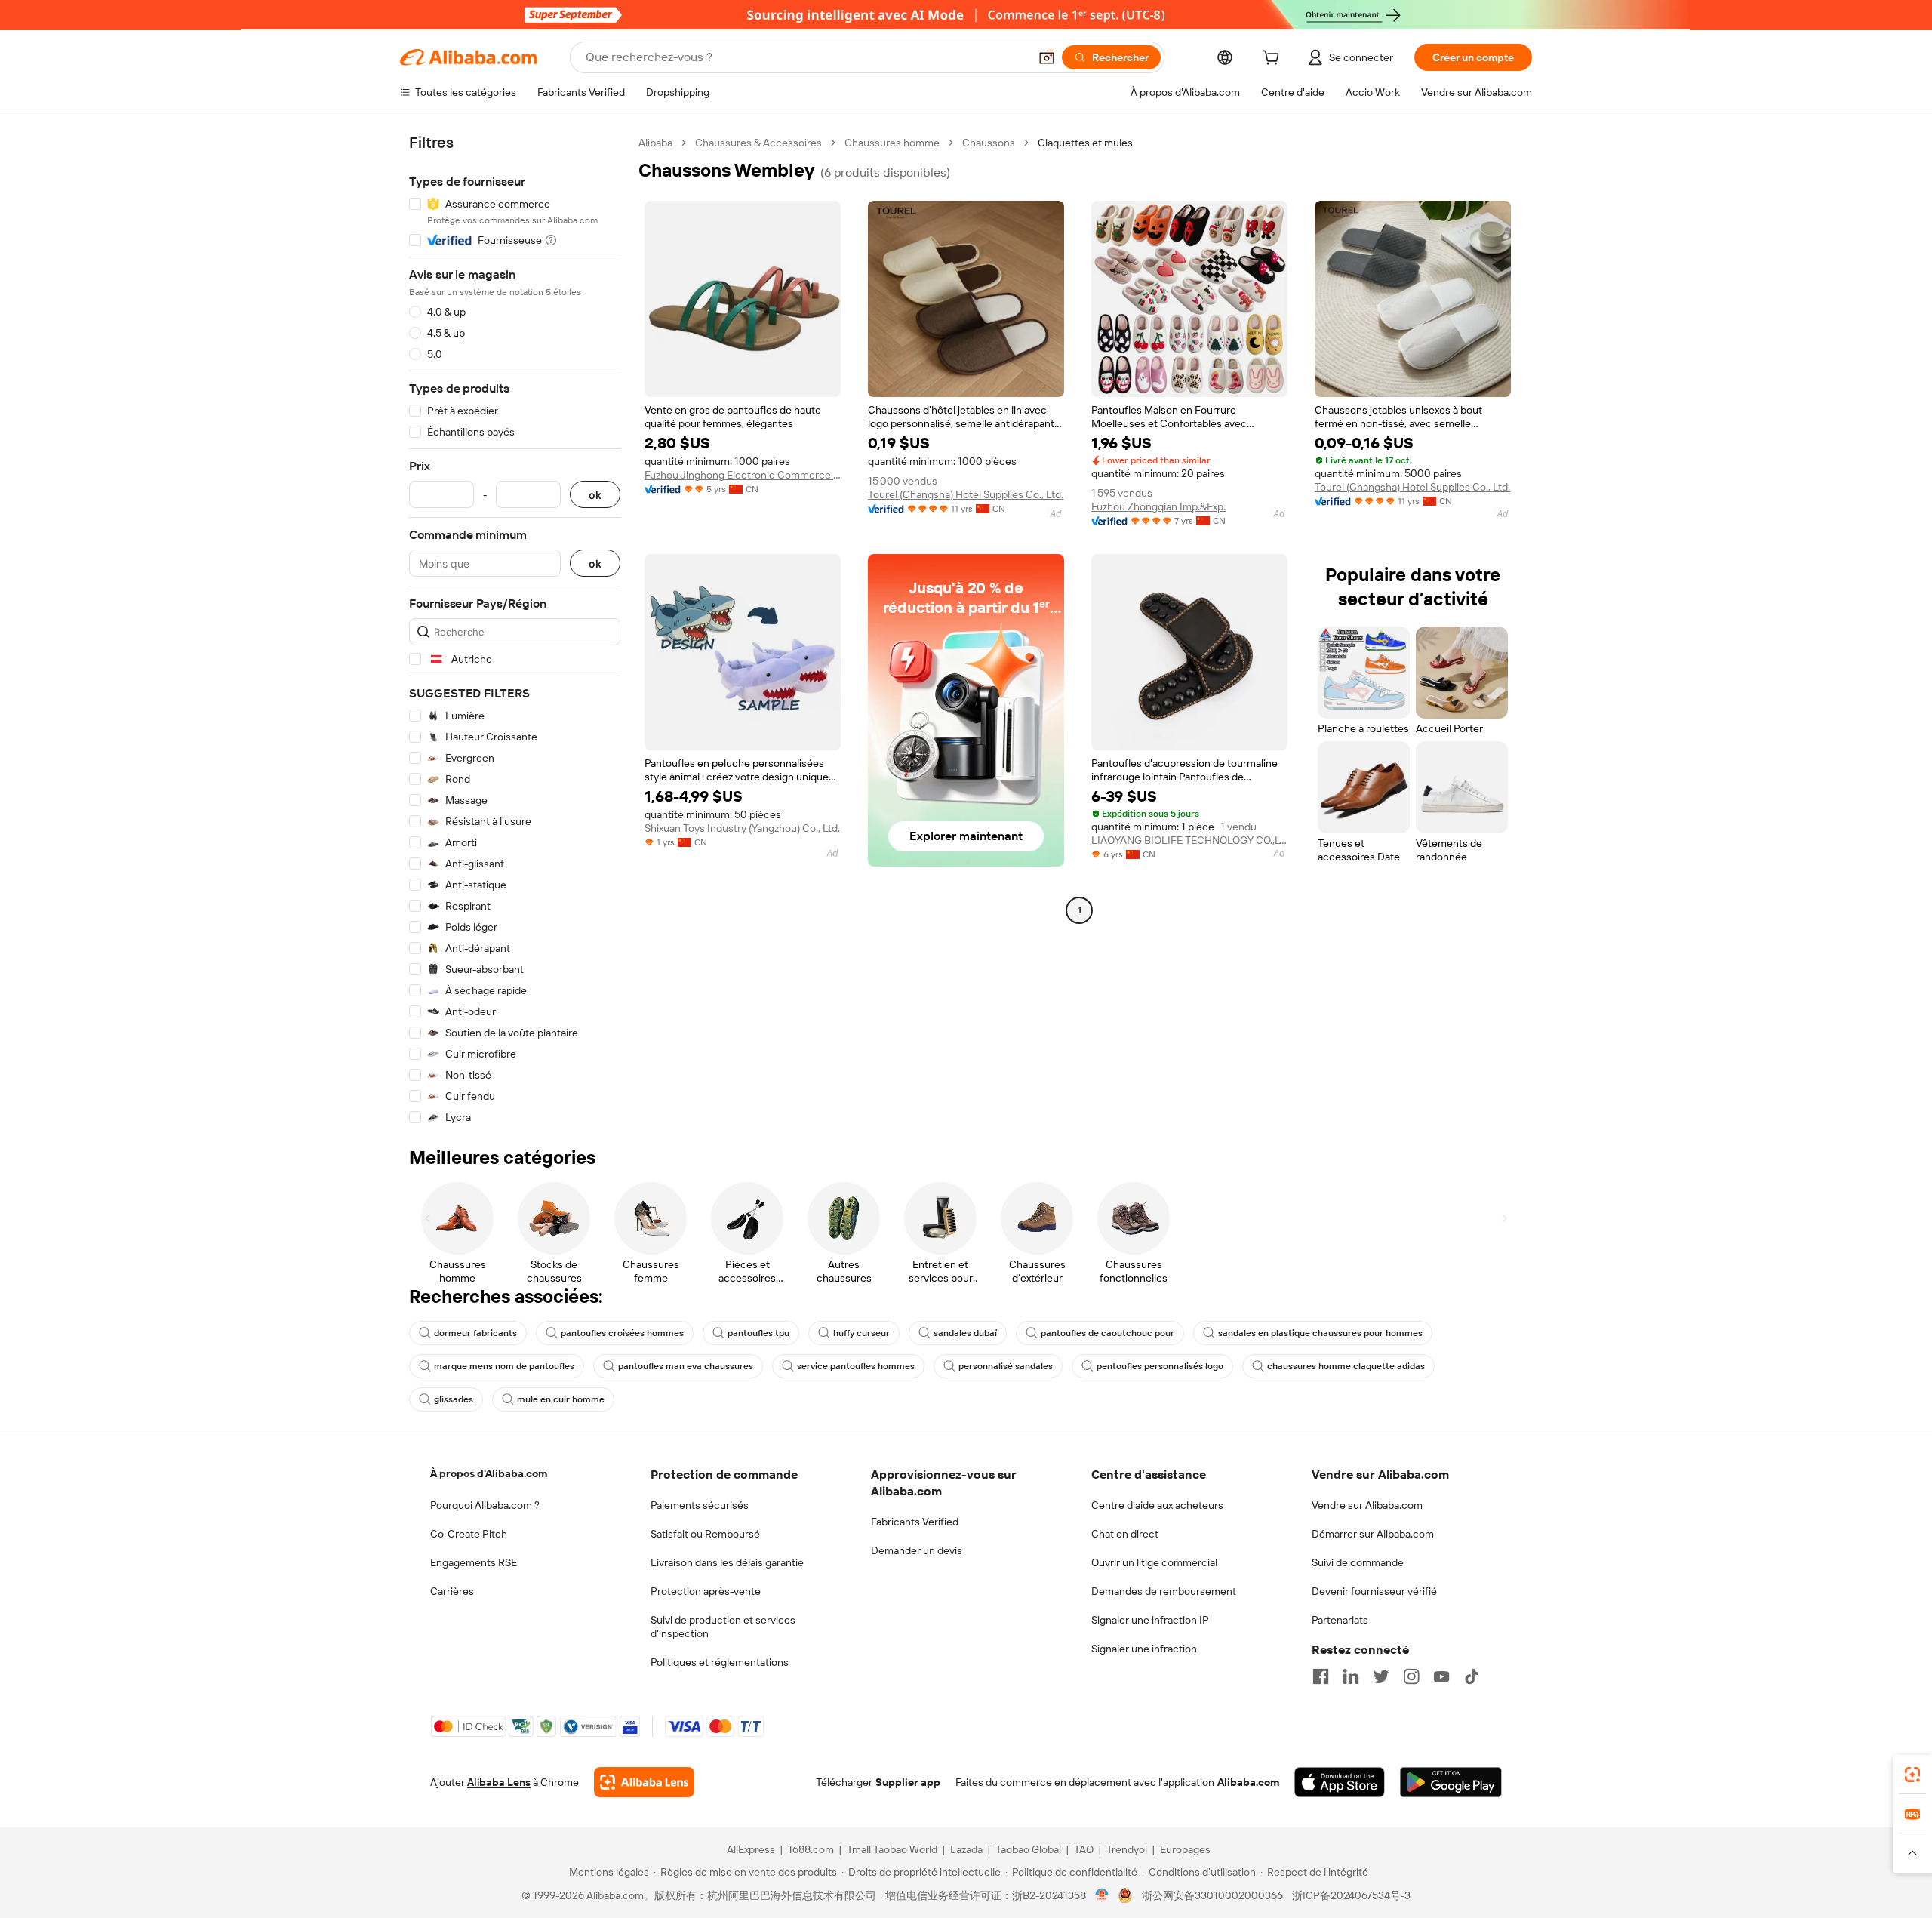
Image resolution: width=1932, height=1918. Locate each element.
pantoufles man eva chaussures (686, 1366)
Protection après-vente (706, 1591)
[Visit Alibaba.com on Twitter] (1381, 1676)
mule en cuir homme (561, 1399)
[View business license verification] (1102, 1895)
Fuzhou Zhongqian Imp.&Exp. (1158, 506)
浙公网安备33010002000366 (1212, 1895)
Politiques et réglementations (720, 1662)
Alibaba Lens (499, 1782)
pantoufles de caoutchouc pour (1108, 1333)
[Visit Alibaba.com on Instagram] (1411, 1676)
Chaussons (989, 143)
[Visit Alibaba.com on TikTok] (1472, 1676)
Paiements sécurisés (700, 1505)
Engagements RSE (474, 1562)
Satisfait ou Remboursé (705, 1534)
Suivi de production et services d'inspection (723, 1627)
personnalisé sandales (1006, 1366)
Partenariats (1340, 1620)
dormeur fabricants (475, 1333)
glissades (454, 1399)
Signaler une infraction (1144, 1649)
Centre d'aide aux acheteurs (1157, 1505)
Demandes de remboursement (1164, 1591)
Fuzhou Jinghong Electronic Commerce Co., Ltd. (743, 475)
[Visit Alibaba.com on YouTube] (1441, 1676)
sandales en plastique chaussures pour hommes (1320, 1333)
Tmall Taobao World (892, 1849)
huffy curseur (861, 1333)
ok (595, 495)
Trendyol (1127, 1849)
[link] (1912, 1775)
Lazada (966, 1849)
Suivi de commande (1358, 1562)
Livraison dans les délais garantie (727, 1562)
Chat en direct (1125, 1534)
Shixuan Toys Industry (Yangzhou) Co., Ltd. (742, 828)
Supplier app (908, 1782)
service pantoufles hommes (856, 1366)
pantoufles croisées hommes (622, 1333)
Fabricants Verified (915, 1522)
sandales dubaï (965, 1333)
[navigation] (515, 630)
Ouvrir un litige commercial (1154, 1562)
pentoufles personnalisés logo (1160, 1366)
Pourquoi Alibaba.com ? (485, 1505)
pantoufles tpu (758, 1333)
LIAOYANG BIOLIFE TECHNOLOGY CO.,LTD (1189, 840)
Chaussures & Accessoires (758, 143)
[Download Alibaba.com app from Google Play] (1451, 1782)
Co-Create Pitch (469, 1534)
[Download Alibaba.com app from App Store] (1340, 1782)
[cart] (1274, 60)
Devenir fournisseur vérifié (1374, 1591)
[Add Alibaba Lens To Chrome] (644, 1782)
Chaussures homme (892, 143)
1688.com (811, 1849)
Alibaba (655, 143)
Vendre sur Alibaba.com (1367, 1505)
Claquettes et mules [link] (1085, 143)
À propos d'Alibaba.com (489, 1473)
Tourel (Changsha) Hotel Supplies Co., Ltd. (966, 494)
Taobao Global (1028, 1849)
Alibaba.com (1248, 1782)
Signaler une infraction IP (1150, 1620)
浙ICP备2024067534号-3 (1351, 1895)
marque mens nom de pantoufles (504, 1366)
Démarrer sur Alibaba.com (1373, 1534)
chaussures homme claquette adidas (1346, 1366)
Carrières (452, 1591)
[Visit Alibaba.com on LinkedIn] (1351, 1676)
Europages (1185, 1849)
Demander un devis (917, 1550)
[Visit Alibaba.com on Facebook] (1321, 1676)
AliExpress (751, 1849)
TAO (1084, 1849)
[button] (1047, 57)
